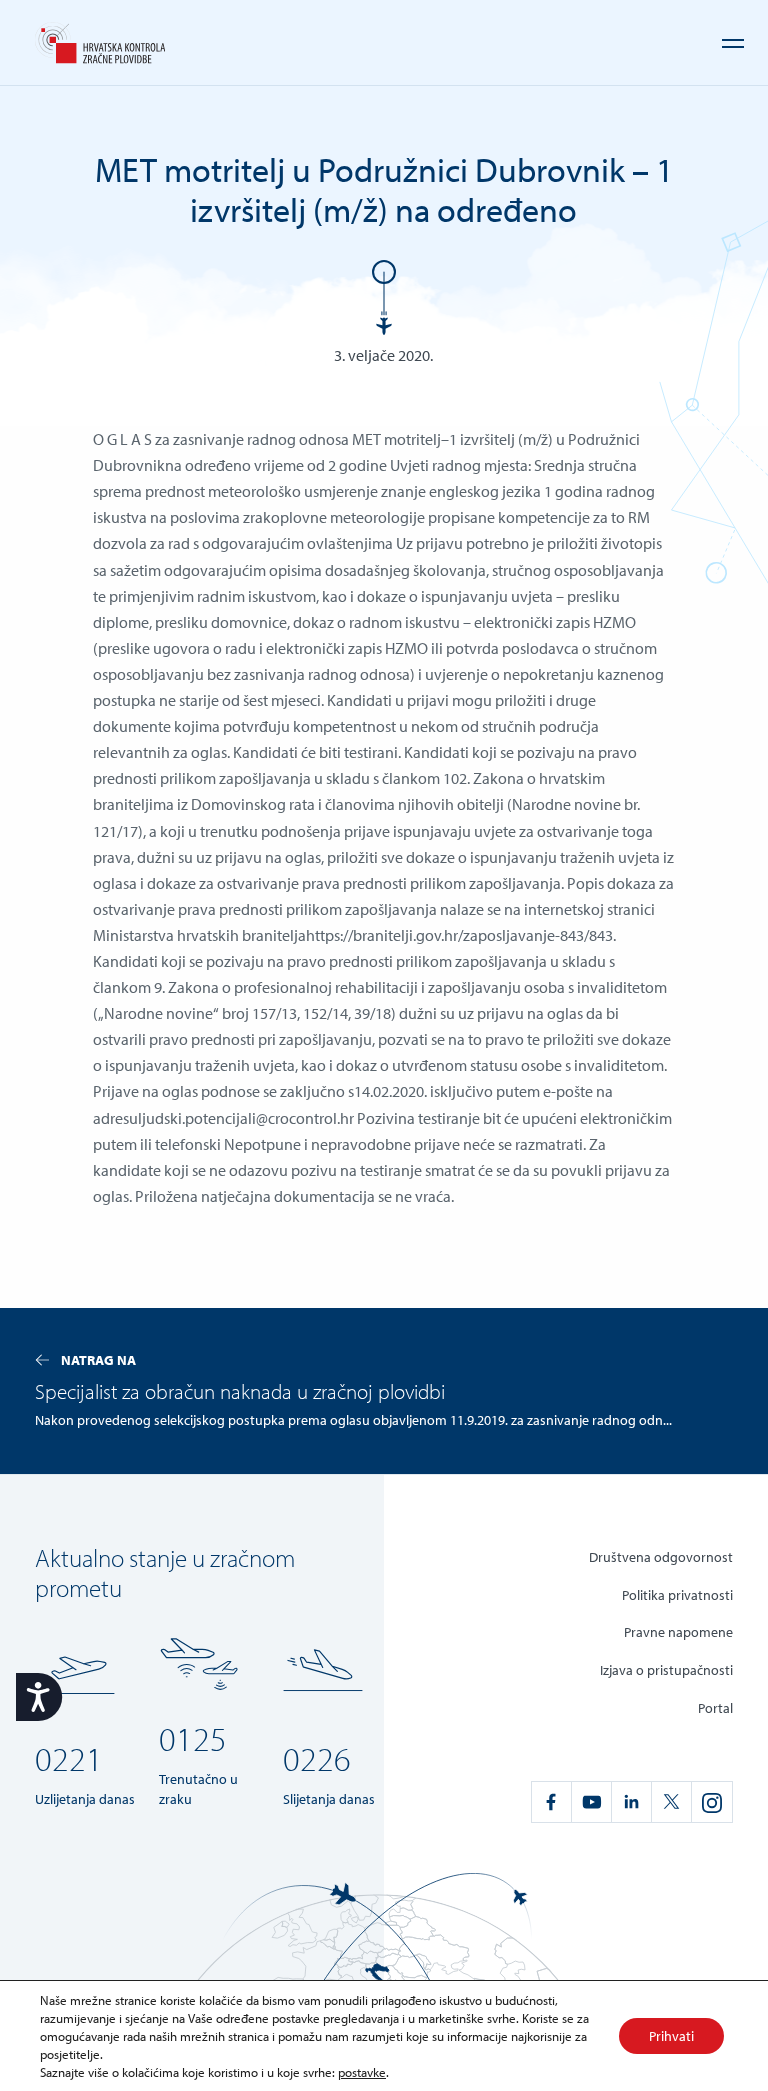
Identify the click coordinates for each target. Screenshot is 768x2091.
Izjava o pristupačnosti (666, 1669)
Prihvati (671, 2036)
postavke (362, 2072)
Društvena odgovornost (661, 1556)
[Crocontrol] (100, 43)
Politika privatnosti (677, 1594)
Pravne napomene (678, 1631)
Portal (715, 1707)
